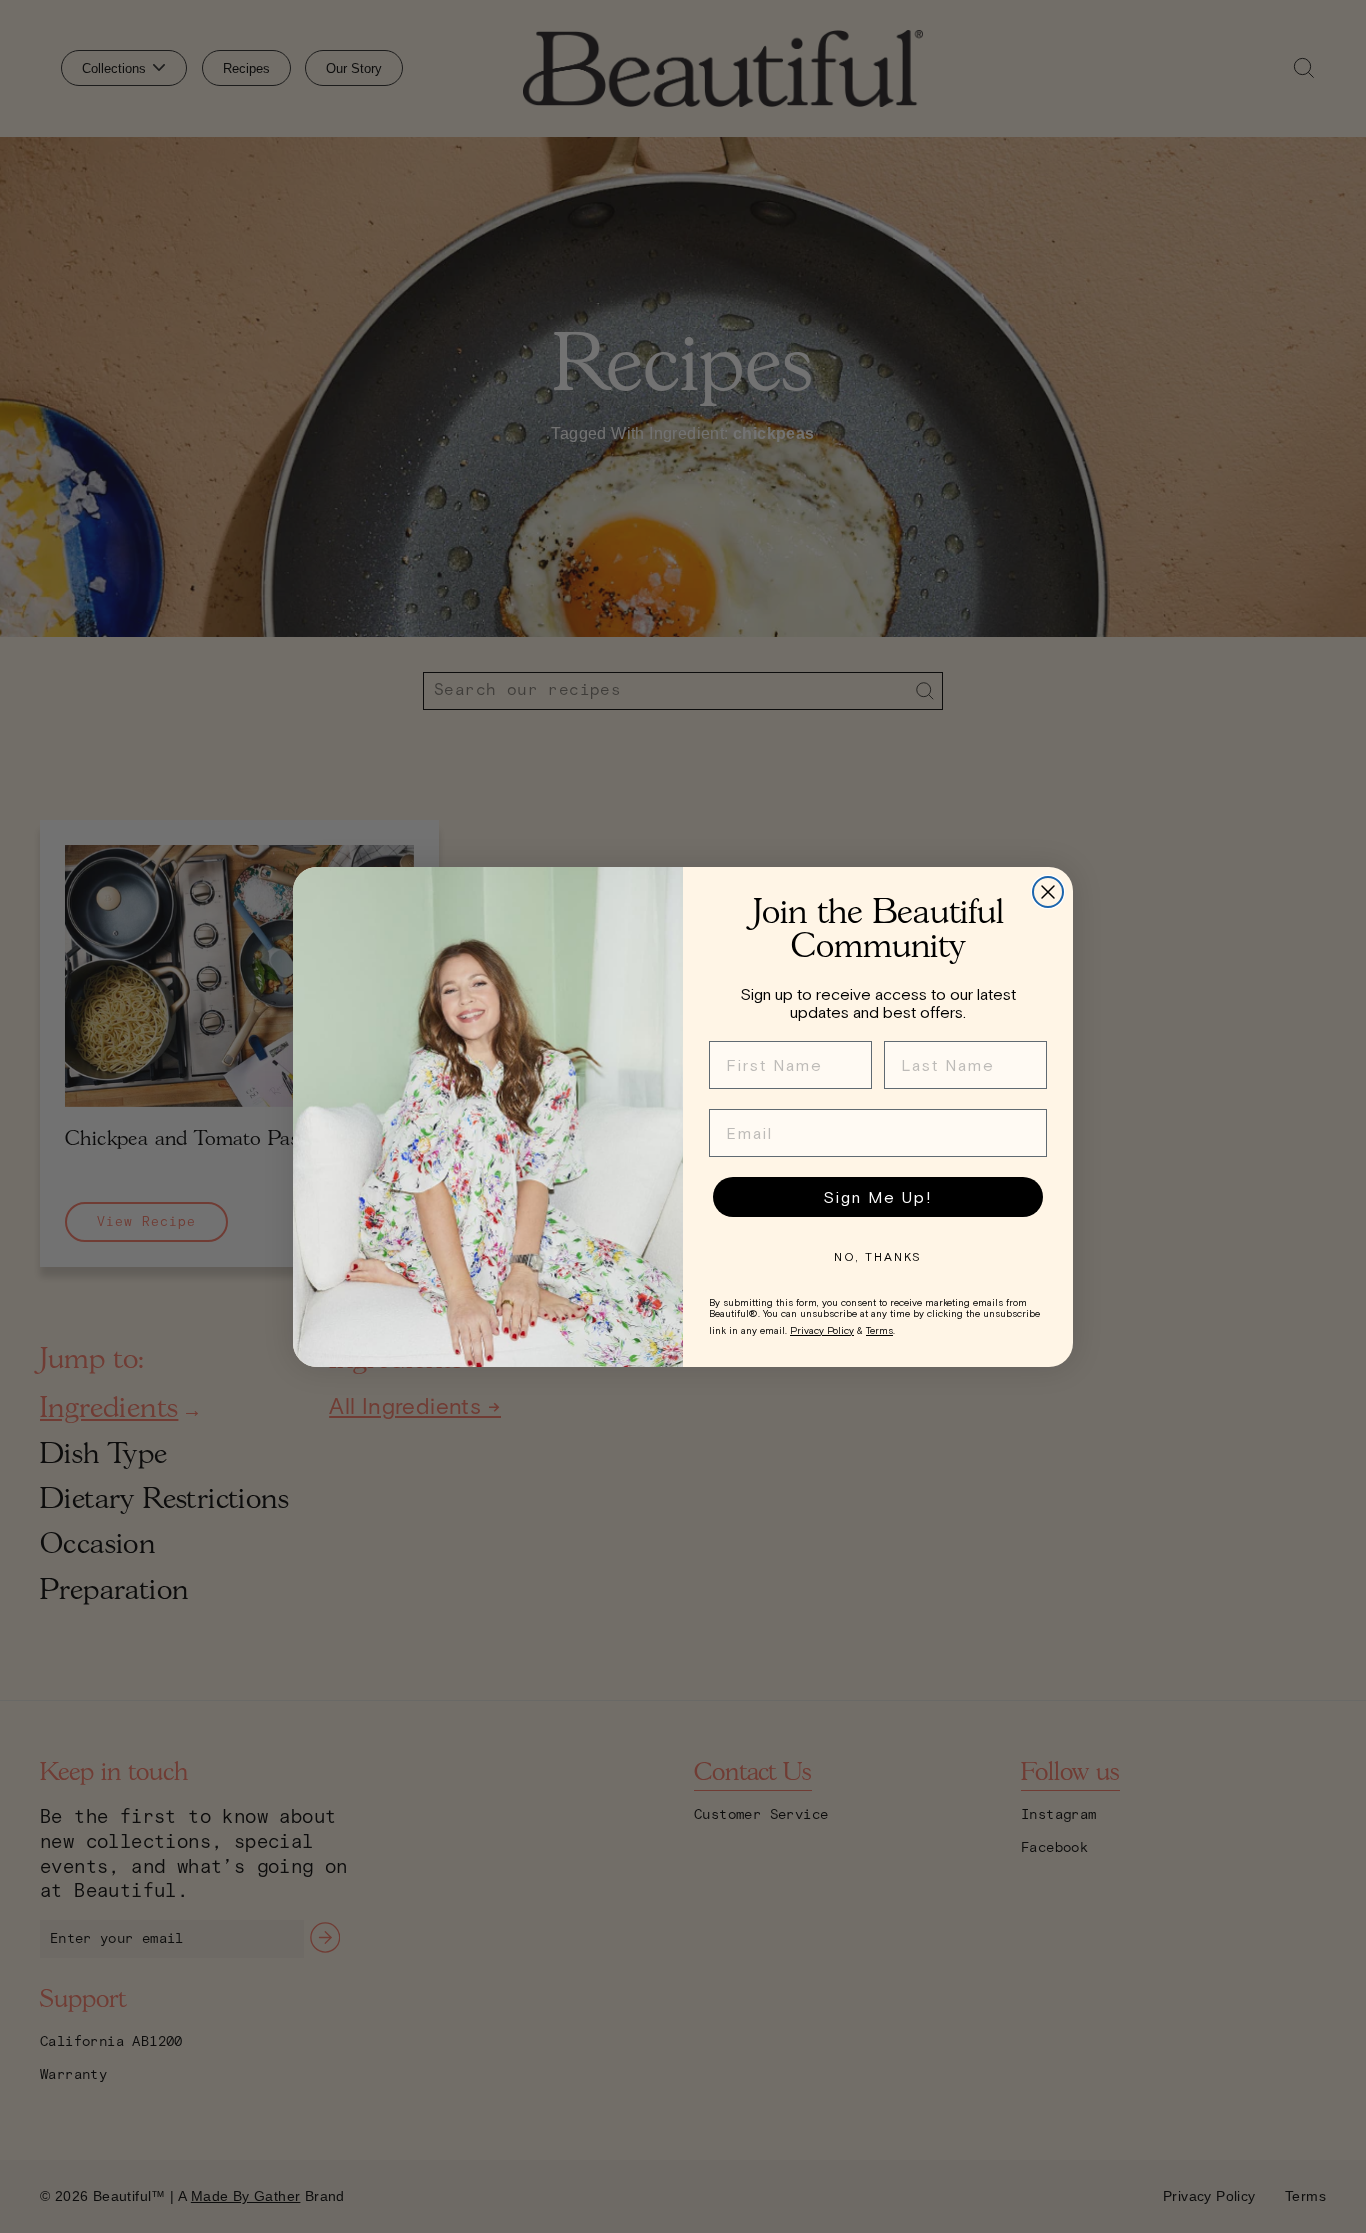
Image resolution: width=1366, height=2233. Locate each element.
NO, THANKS (878, 1257)
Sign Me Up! (878, 1197)
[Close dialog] (1048, 892)
